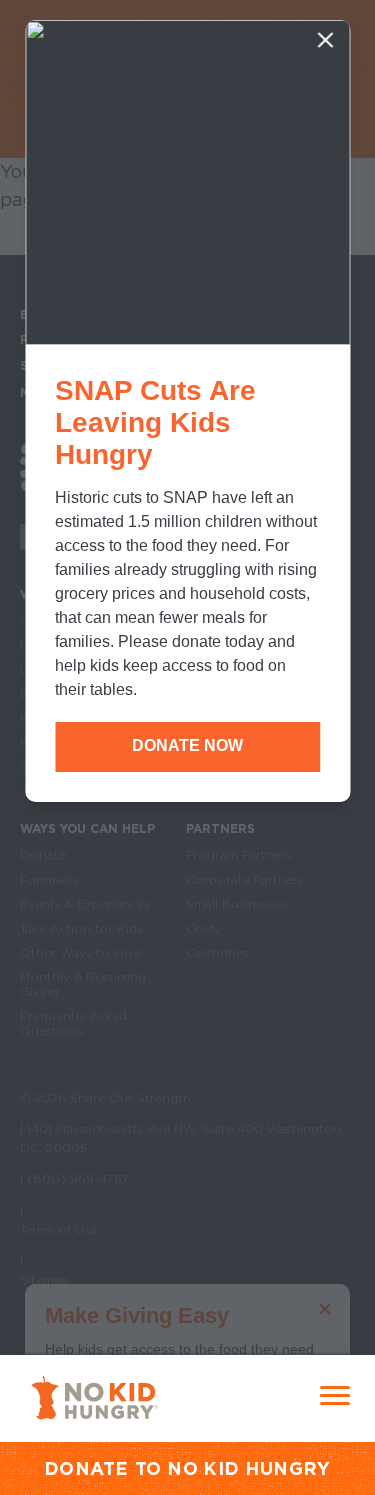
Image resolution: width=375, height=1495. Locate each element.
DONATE (86, 1468)
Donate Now (187, 745)
